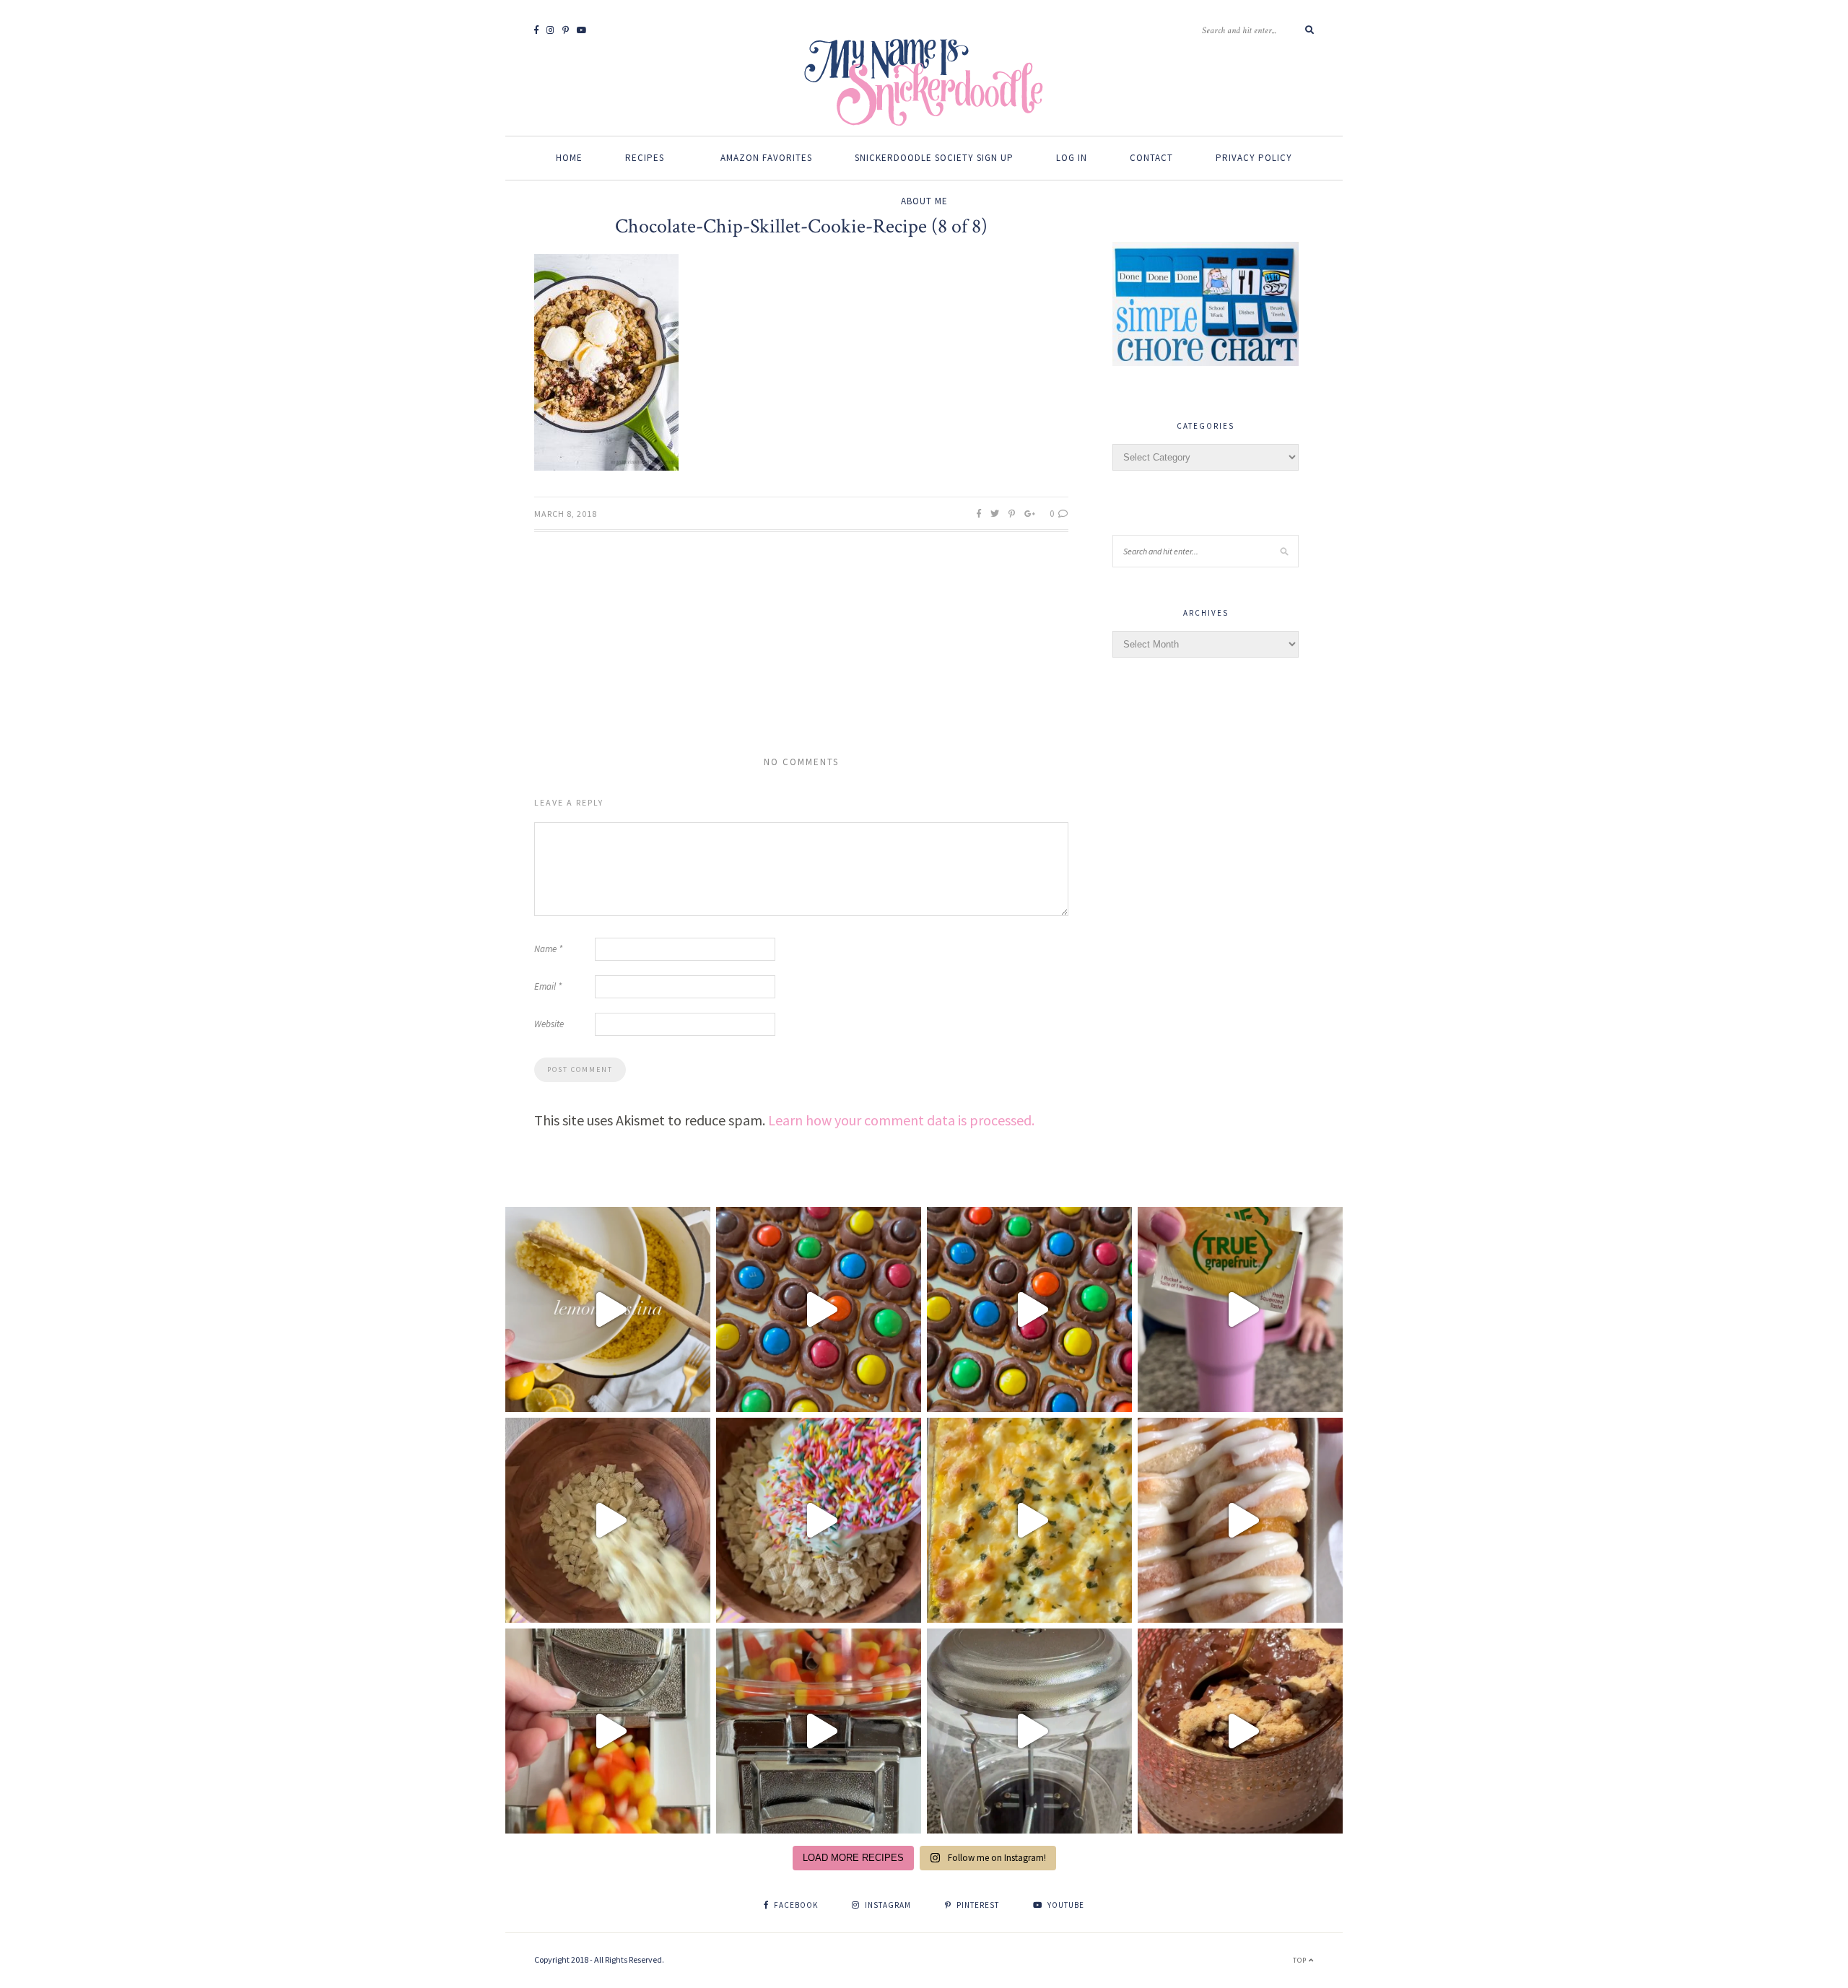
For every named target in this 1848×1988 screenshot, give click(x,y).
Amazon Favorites (766, 158)
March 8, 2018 (566, 514)
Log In (1072, 158)
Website (549, 1024)
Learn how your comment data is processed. (901, 1120)
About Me (924, 201)
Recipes (645, 158)
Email (548, 986)
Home (569, 158)
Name (548, 949)
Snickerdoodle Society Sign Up (934, 158)
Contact (1151, 158)
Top (1301, 1960)
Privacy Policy (1254, 158)
